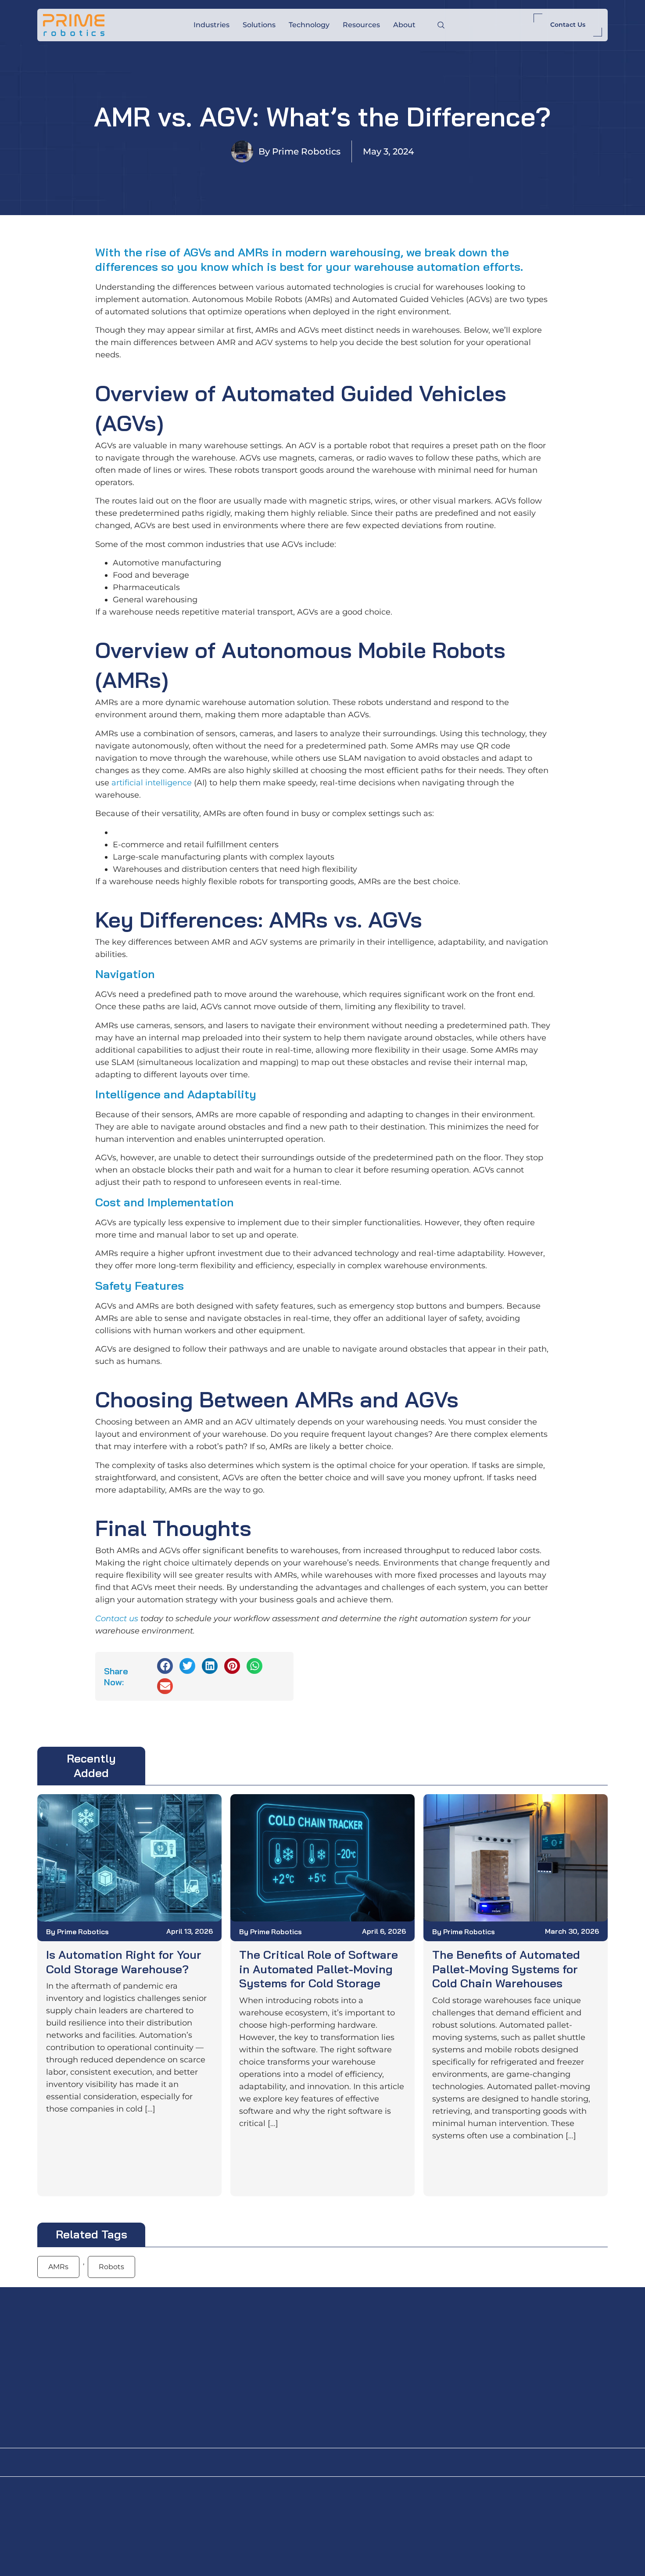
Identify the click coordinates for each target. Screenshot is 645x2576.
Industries (211, 25)
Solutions (259, 25)
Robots (111, 2267)
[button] (165, 1666)
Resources (361, 25)
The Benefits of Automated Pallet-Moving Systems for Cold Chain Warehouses (506, 1969)
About (404, 25)
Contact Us (568, 25)
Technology (309, 25)
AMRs (58, 2267)
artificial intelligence (152, 783)
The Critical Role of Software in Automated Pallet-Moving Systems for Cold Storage (319, 1969)
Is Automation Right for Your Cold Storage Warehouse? (124, 1962)
